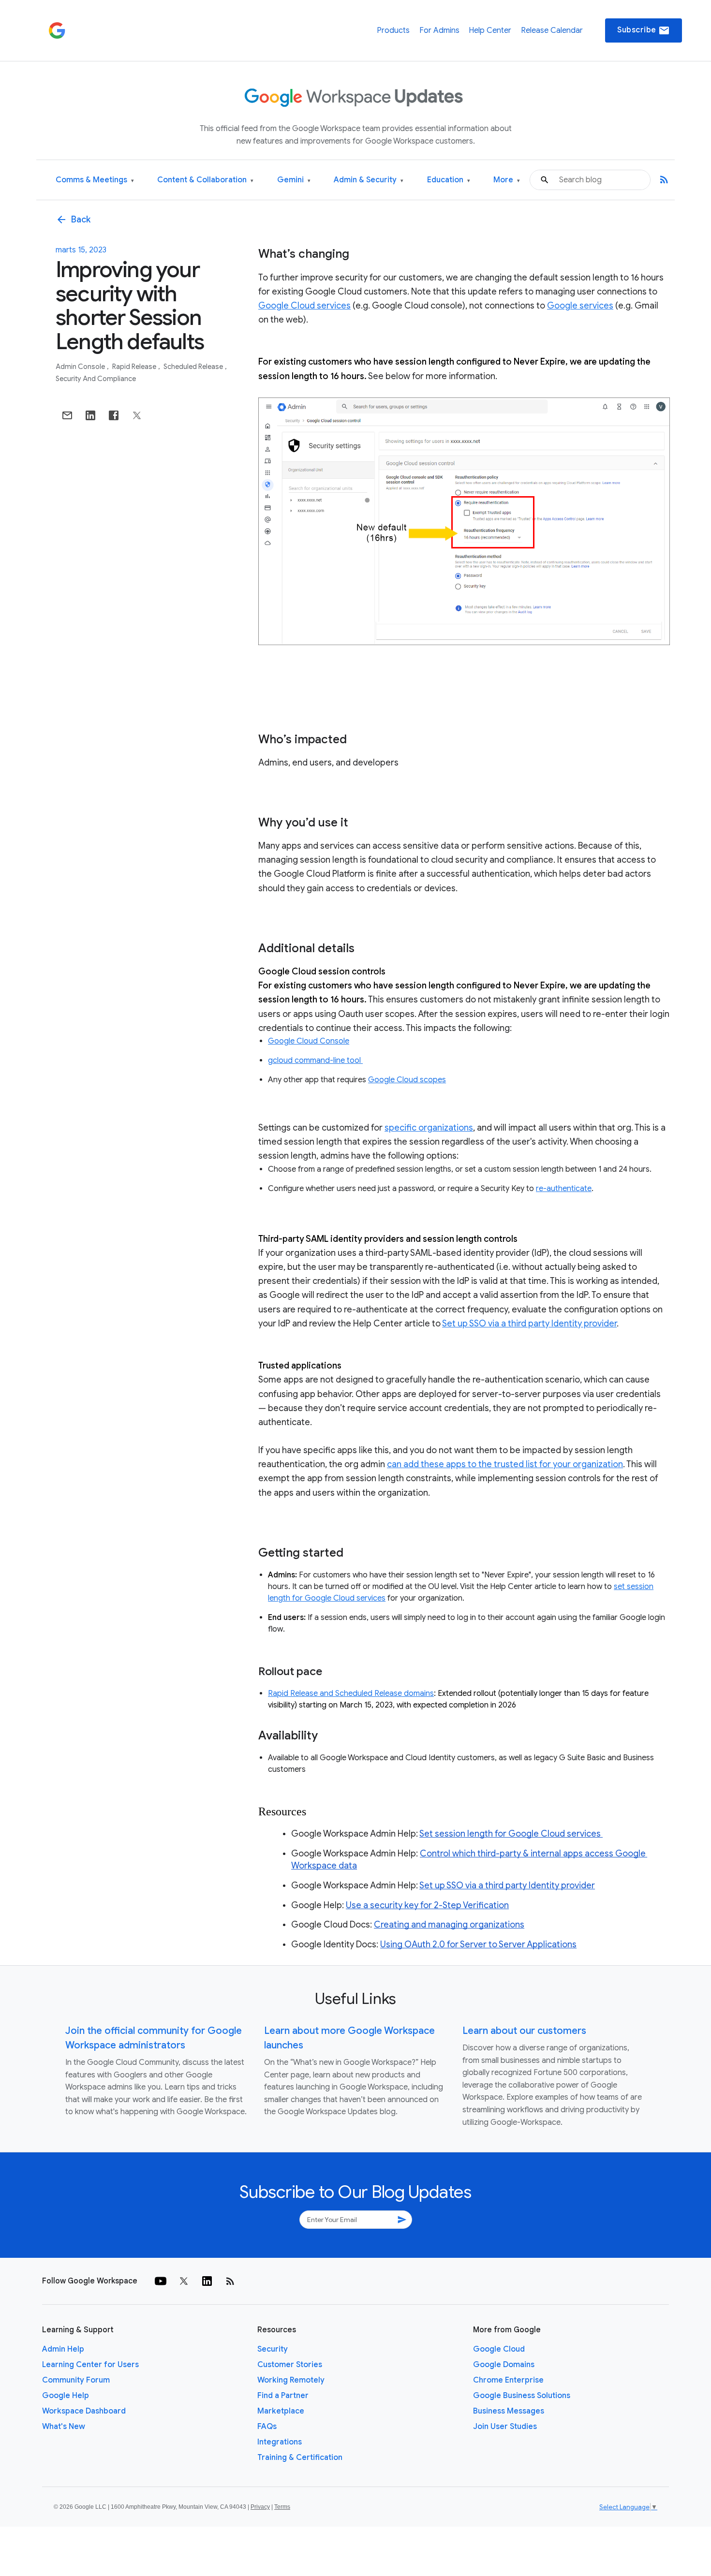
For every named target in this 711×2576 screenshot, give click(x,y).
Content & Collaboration (205, 180)
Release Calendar (552, 30)
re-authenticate (564, 1189)
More (507, 180)
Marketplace (281, 2411)
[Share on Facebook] (114, 415)
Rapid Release (135, 367)
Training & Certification (300, 2458)
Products (393, 30)
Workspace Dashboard (84, 2411)
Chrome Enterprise (508, 2380)
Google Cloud (499, 2349)
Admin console (81, 367)
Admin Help (63, 2349)
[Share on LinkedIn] (90, 415)
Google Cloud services (304, 306)
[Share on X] (137, 415)
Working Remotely (291, 2380)
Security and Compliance (96, 379)
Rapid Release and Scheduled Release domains (351, 1693)
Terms (282, 2507)
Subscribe (644, 30)
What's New (64, 2427)
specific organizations (429, 1128)
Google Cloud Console (309, 1041)
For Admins (439, 30)
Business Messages (509, 2411)
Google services (580, 306)
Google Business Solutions (522, 2396)
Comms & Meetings (95, 180)
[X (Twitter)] (184, 2281)
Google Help (66, 2396)
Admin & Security (369, 180)
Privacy (260, 2507)
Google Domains (504, 2365)
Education (449, 180)
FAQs (267, 2427)
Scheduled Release (194, 367)
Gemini (294, 180)
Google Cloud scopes (407, 1080)
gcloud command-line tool (315, 1060)
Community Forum (76, 2380)
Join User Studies (505, 2427)
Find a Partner (283, 2396)
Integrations (280, 2442)
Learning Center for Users (90, 2365)
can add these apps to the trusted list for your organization (505, 1464)
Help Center (490, 30)
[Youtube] (161, 2281)
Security (273, 2349)
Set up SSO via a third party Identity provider (529, 1324)
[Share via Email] (67, 415)
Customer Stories (290, 2365)
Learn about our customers (524, 2031)
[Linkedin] (207, 2281)
